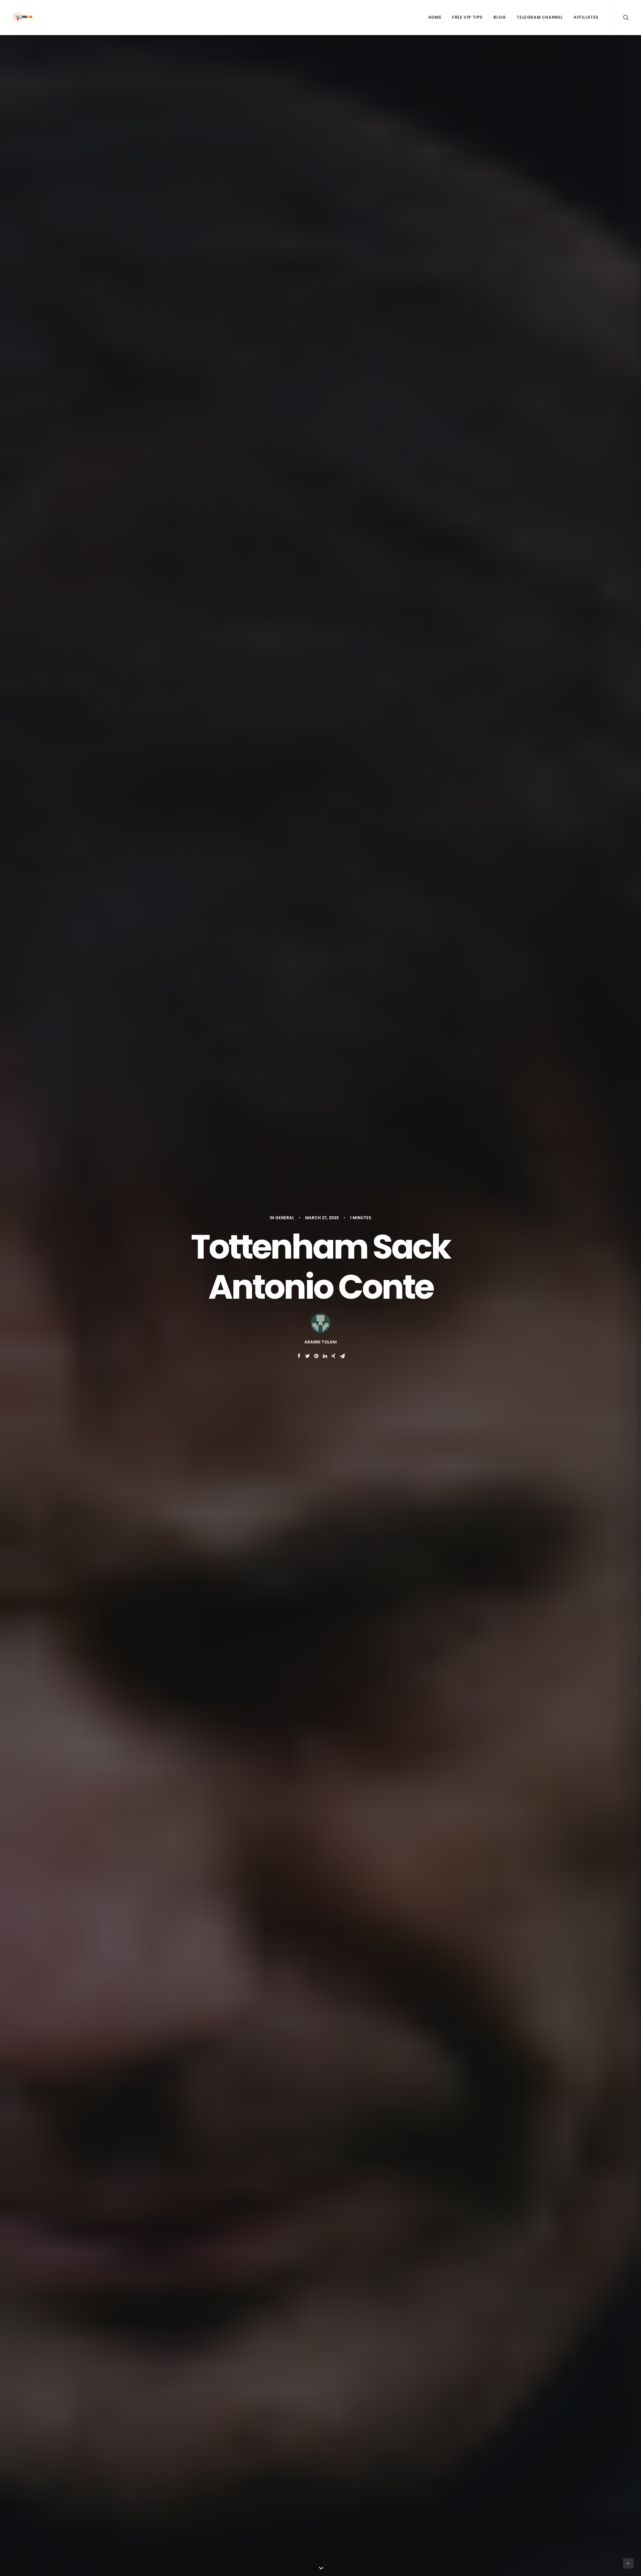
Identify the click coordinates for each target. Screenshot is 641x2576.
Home (435, 17)
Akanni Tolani (321, 1342)
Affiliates (586, 17)
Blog (500, 17)
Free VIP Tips (467, 17)
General (285, 1218)
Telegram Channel (540, 17)
